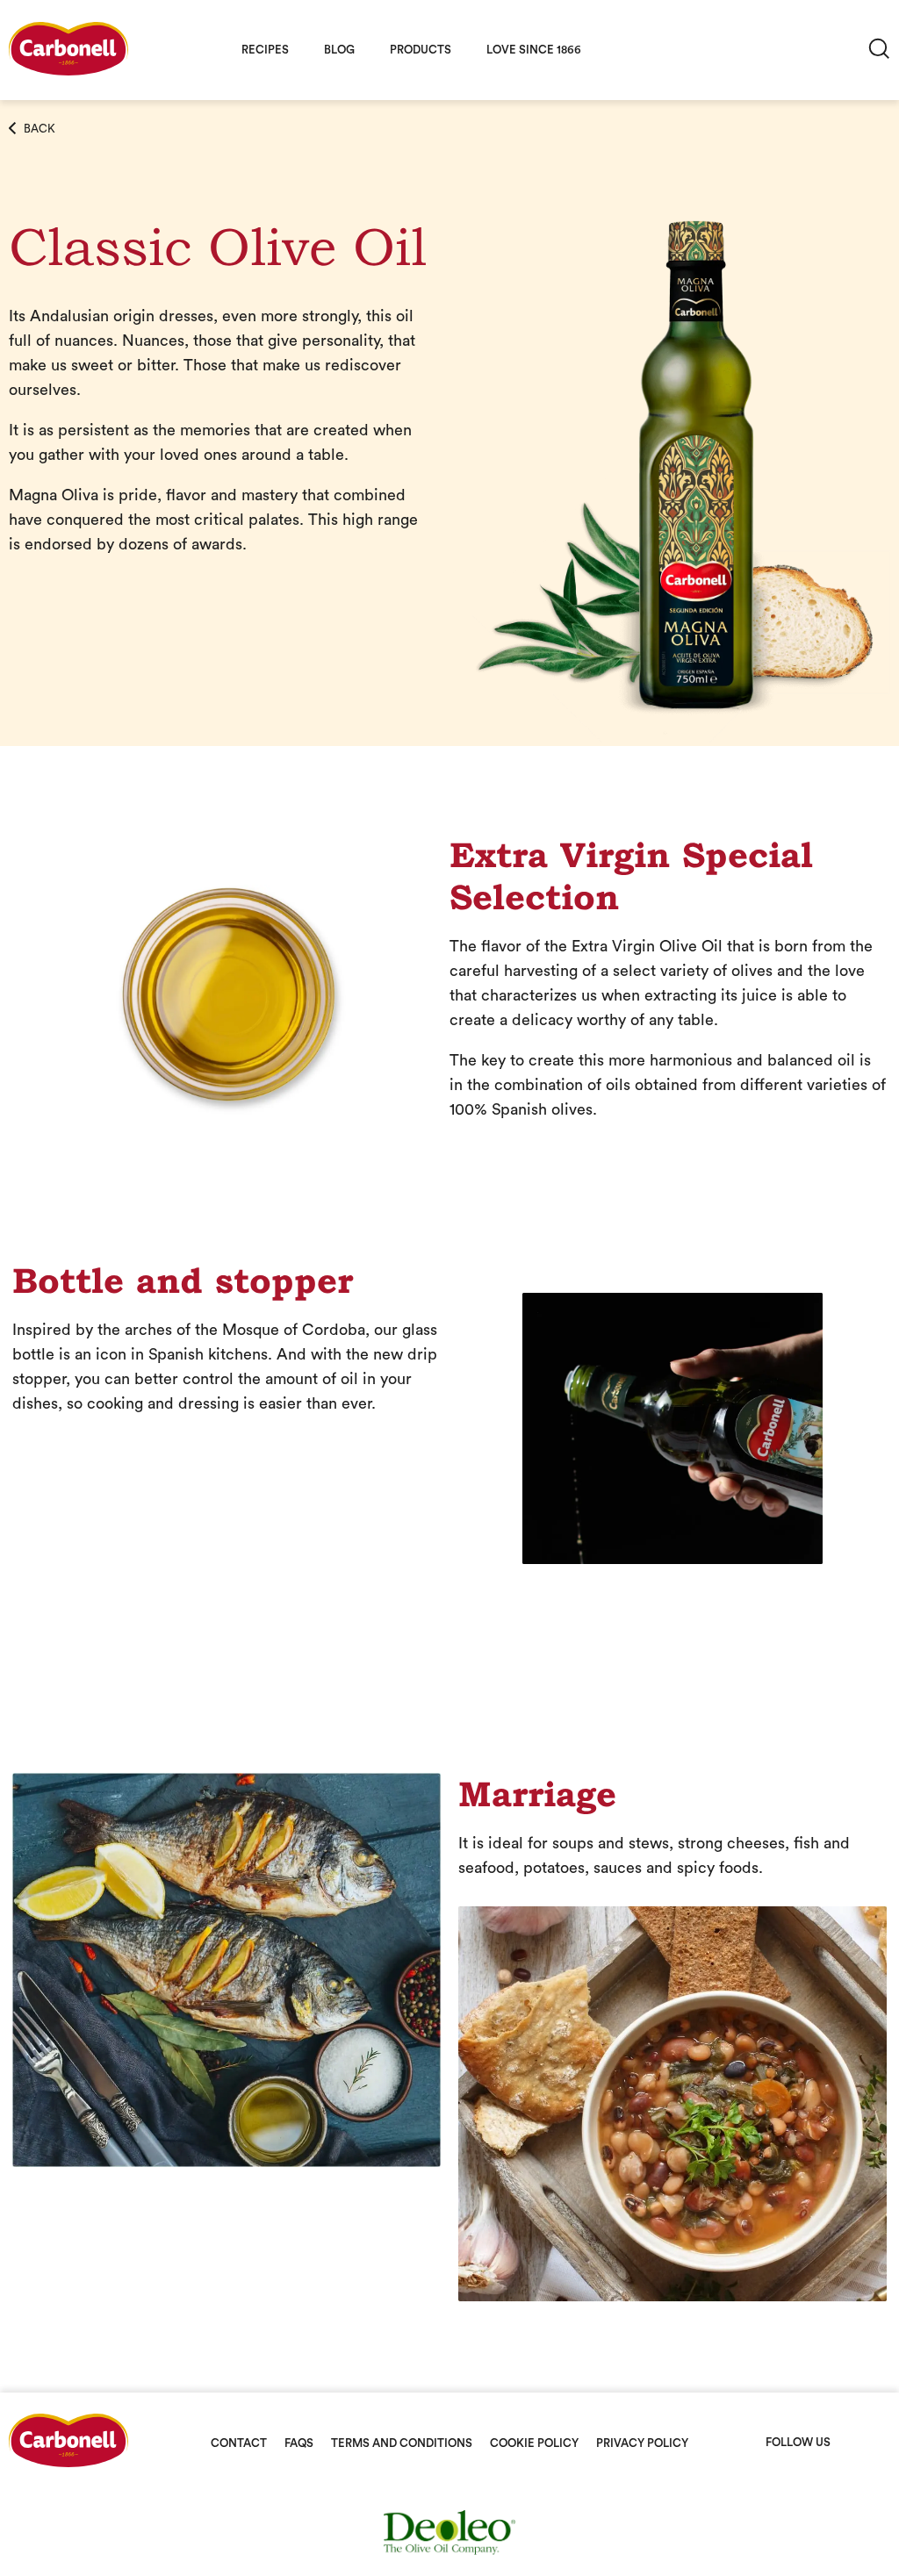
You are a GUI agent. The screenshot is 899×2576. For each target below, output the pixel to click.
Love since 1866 (534, 50)
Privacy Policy (642, 2443)
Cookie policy (534, 2443)
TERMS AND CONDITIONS (402, 2443)
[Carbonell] (68, 71)
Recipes (265, 50)
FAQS (299, 2443)
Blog (339, 50)
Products (421, 50)
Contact (239, 2443)
